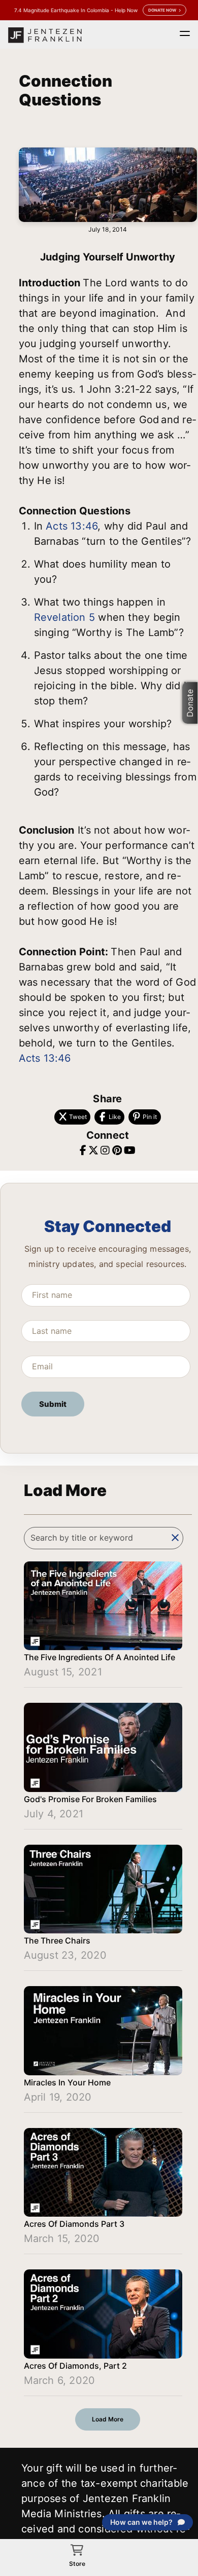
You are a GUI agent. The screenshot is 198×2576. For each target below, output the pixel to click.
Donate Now (162, 10)
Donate (190, 703)
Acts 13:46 (72, 526)
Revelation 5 (65, 617)
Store (77, 2564)
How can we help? (141, 2522)
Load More (108, 2419)
